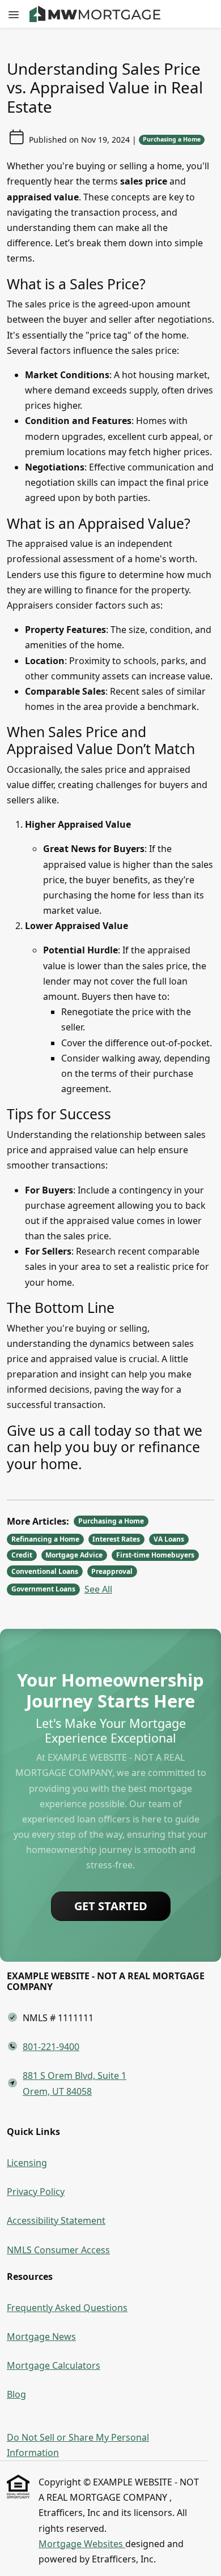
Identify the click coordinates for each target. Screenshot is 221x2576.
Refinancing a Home (45, 1539)
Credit (22, 1555)
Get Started (111, 1906)
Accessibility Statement (56, 2220)
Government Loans (43, 1589)
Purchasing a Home (172, 139)
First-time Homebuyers (155, 1555)
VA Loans (169, 1539)
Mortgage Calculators (54, 2365)
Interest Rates (116, 1539)
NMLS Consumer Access (58, 2250)
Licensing (27, 2163)
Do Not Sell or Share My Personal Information (78, 2445)
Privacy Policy (36, 2192)
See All (98, 1589)
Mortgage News (41, 2337)
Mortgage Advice (74, 1555)
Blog (16, 2394)
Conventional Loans (45, 1571)
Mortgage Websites (82, 2544)
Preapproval (112, 1571)
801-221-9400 (51, 2047)
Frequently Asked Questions (67, 2308)
